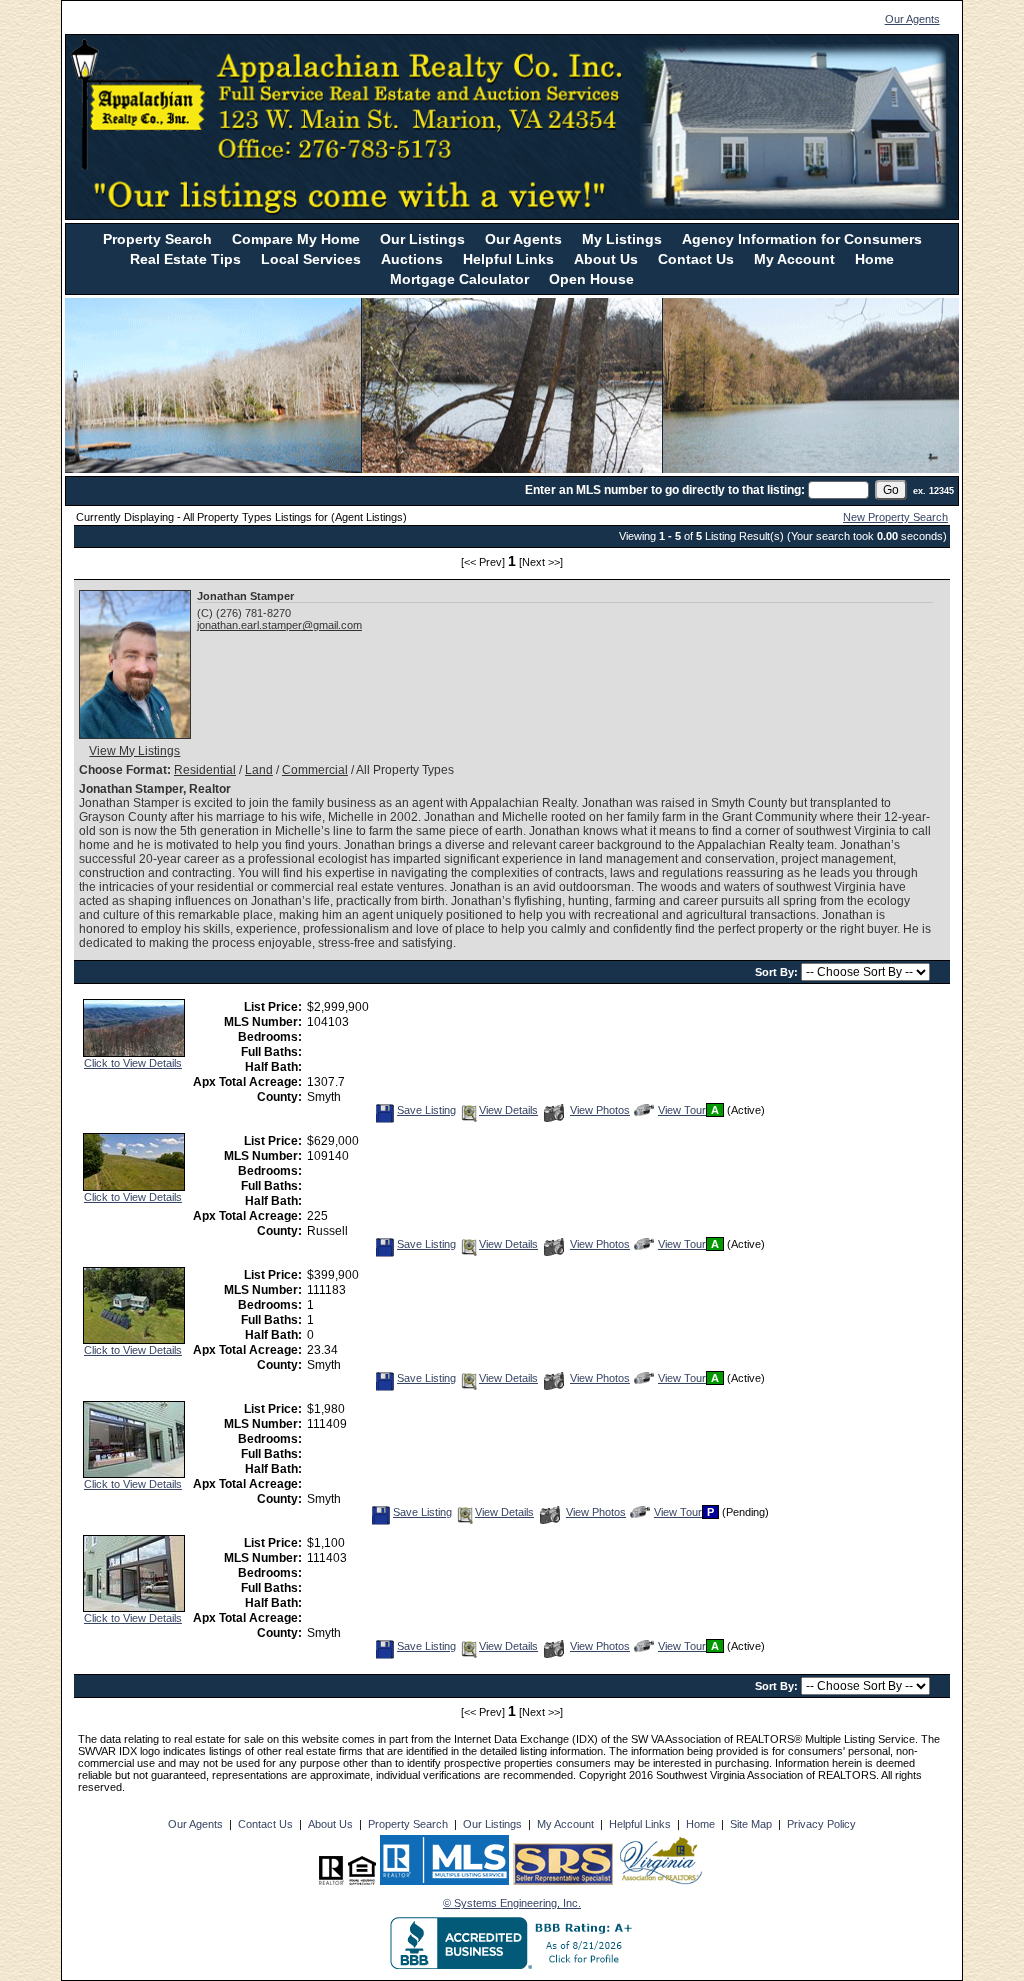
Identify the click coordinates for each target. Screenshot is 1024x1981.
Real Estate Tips (185, 259)
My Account (794, 259)
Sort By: (778, 972)
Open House (591, 279)
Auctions (412, 259)
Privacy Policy (821, 1824)
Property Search (157, 239)
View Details (508, 1110)
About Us (606, 259)
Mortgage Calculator (459, 279)
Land (259, 770)
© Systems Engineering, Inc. (512, 1903)
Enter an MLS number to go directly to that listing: (665, 490)
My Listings (622, 239)
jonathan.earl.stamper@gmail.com (279, 625)
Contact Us (696, 259)
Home (874, 259)
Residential (205, 770)
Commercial (315, 770)
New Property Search (895, 517)
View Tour (681, 1110)
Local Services (311, 259)
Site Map (751, 1824)
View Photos (599, 1110)
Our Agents (912, 19)
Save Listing (426, 1110)
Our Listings (422, 239)
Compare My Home (296, 239)
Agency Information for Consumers (802, 239)
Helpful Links (508, 259)
